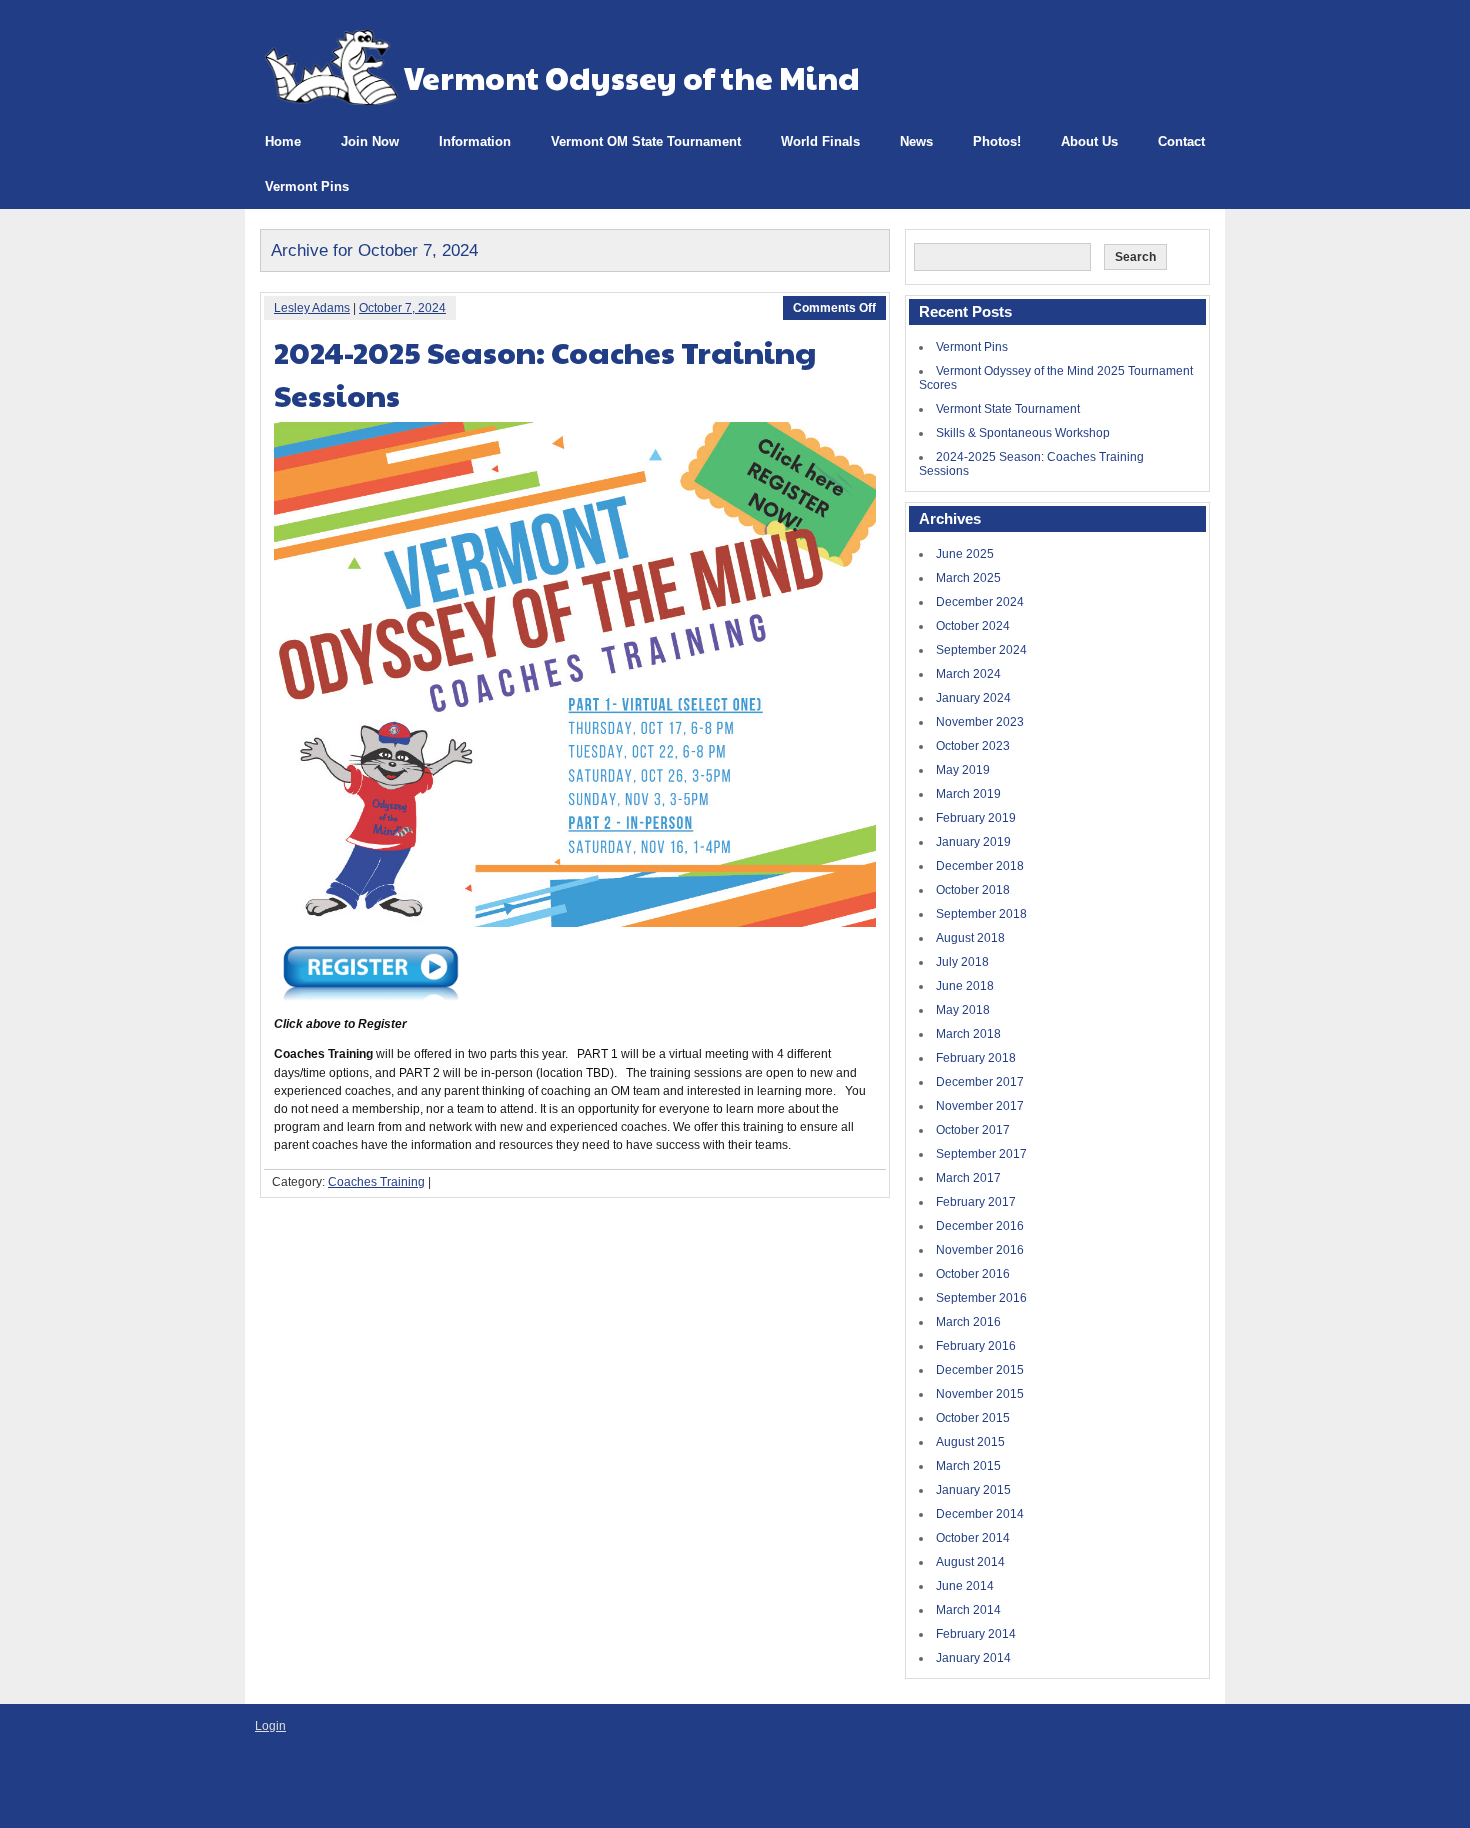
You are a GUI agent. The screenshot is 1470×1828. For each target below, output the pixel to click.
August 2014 (970, 1562)
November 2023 (980, 722)
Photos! (997, 141)
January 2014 (973, 1658)
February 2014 (976, 1634)
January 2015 (973, 1490)
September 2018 (981, 914)
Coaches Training (376, 1182)
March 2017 (968, 1178)
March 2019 (968, 794)
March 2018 (968, 1034)
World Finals (820, 141)
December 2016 (980, 1226)
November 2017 (980, 1106)
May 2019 (963, 770)
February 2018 (976, 1058)
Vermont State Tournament (1008, 409)
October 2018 (973, 890)
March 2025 (968, 578)
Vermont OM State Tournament (646, 141)
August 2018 (970, 938)
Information (475, 141)
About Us (1089, 141)
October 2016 (973, 1274)
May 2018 (963, 1010)
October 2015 (973, 1418)
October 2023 (973, 746)
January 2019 (973, 842)
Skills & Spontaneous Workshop (1023, 433)
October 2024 (973, 626)
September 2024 (981, 650)
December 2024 (980, 602)
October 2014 (973, 1538)
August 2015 (970, 1442)
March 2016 (968, 1322)
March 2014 (968, 1610)
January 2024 (973, 698)
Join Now (370, 141)
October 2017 (973, 1130)
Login (270, 1726)
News (916, 141)
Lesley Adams (312, 308)
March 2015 (968, 1466)
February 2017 (976, 1202)
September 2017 (981, 1154)
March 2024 (968, 674)
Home (283, 141)
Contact (1181, 141)
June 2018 (965, 986)
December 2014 (980, 1514)
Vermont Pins (307, 186)
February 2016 (976, 1346)
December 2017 (980, 1082)
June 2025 (965, 554)
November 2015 (980, 1394)
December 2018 (980, 866)
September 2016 (981, 1298)
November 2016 (980, 1250)
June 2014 (965, 1586)
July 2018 (962, 962)
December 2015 (980, 1370)
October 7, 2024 (402, 308)
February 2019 (976, 818)
